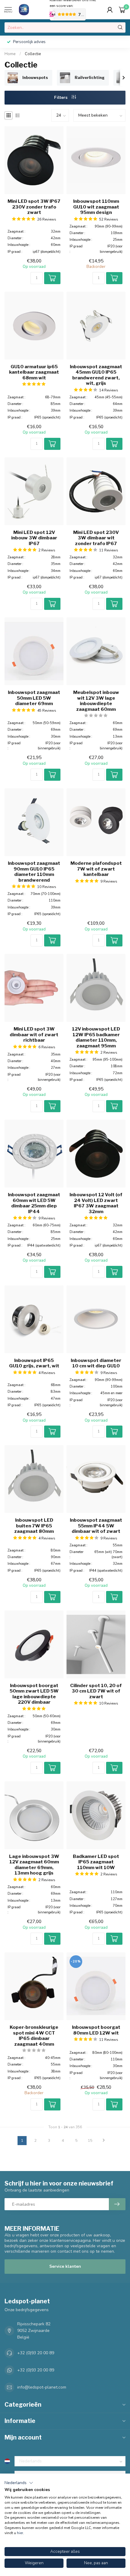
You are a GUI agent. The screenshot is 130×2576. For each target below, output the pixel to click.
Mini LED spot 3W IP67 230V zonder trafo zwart (34, 207)
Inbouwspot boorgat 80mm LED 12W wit (96, 2030)
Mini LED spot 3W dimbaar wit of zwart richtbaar (34, 1035)
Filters (61, 97)
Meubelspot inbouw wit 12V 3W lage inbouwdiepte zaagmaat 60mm (96, 701)
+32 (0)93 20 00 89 (36, 2353)
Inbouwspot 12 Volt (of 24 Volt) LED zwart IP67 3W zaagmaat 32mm (96, 1203)
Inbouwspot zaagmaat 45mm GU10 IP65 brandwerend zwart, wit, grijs (96, 375)
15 (90, 2140)
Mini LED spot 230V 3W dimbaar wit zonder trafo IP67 (96, 538)
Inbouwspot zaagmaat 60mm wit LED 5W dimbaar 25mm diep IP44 (34, 1203)
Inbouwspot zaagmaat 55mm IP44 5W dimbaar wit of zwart (96, 1526)
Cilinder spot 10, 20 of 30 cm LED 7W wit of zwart (96, 1691)
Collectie (33, 54)
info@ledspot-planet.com (42, 2387)
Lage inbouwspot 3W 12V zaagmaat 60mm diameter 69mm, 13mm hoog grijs (34, 1865)
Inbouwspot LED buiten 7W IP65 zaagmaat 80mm (34, 1526)
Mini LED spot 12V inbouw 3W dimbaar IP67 (34, 538)
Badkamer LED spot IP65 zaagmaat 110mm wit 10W (96, 1862)
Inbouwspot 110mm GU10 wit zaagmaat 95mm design (96, 207)
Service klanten (65, 2266)
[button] (19, 2483)
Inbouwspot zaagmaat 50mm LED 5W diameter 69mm (34, 698)
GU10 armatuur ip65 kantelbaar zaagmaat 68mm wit (34, 372)
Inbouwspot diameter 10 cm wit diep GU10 (96, 1363)
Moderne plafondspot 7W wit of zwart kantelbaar (96, 869)
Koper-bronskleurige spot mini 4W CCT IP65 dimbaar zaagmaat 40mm (34, 2036)
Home (10, 54)
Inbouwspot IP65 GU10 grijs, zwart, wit (34, 1363)
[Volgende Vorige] (104, 2141)
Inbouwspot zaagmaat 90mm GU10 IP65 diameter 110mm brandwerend (34, 872)
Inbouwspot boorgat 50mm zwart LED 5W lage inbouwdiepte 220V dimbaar (34, 1694)
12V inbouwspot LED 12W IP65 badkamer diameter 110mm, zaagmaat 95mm (96, 1037)
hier (20, 2533)
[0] (122, 10)
